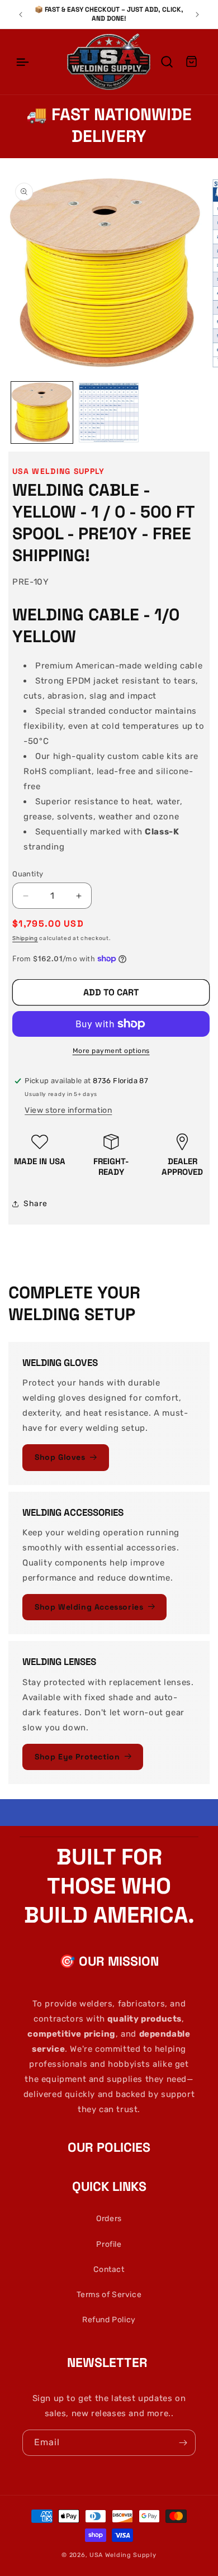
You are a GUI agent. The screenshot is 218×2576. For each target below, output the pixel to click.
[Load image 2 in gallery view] (109, 412)
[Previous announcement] (21, 15)
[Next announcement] (197, 15)
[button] (22, 62)
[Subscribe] (183, 2443)
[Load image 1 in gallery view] (42, 412)
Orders (109, 2219)
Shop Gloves (60, 1457)
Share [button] (35, 1204)
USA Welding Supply (123, 2555)
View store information (68, 1110)
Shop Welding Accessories (89, 1607)
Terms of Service (109, 2295)
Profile (109, 2244)
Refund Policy (109, 2320)
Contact (109, 2269)
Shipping (25, 938)
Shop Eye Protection (77, 1757)
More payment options (111, 1051)
